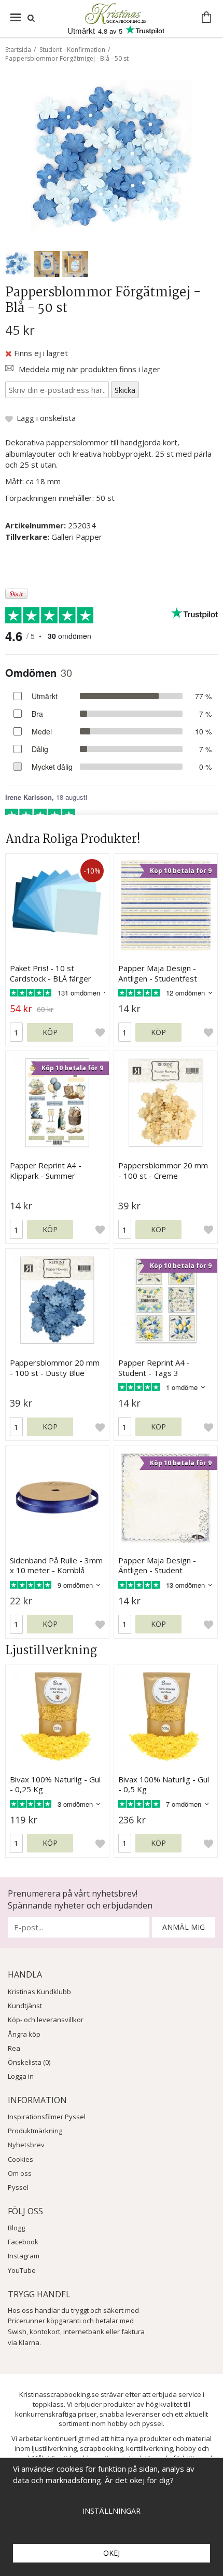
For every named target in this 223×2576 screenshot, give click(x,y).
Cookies (20, 2159)
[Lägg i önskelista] (100, 1032)
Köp (50, 1032)
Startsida (18, 50)
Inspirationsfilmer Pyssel (47, 2117)
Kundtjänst (25, 2006)
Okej (112, 2553)
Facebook (23, 2242)
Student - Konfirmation (72, 50)
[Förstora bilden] (112, 159)
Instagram (24, 2256)
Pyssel (18, 2187)
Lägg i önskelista (46, 418)
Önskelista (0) (29, 2062)
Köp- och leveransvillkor (46, 2020)
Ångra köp (24, 2034)
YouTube (22, 2270)
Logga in (21, 2076)
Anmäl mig (184, 1927)
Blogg (16, 2228)
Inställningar (112, 2511)
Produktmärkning (35, 2131)
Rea (14, 2048)
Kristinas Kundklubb (39, 1992)
